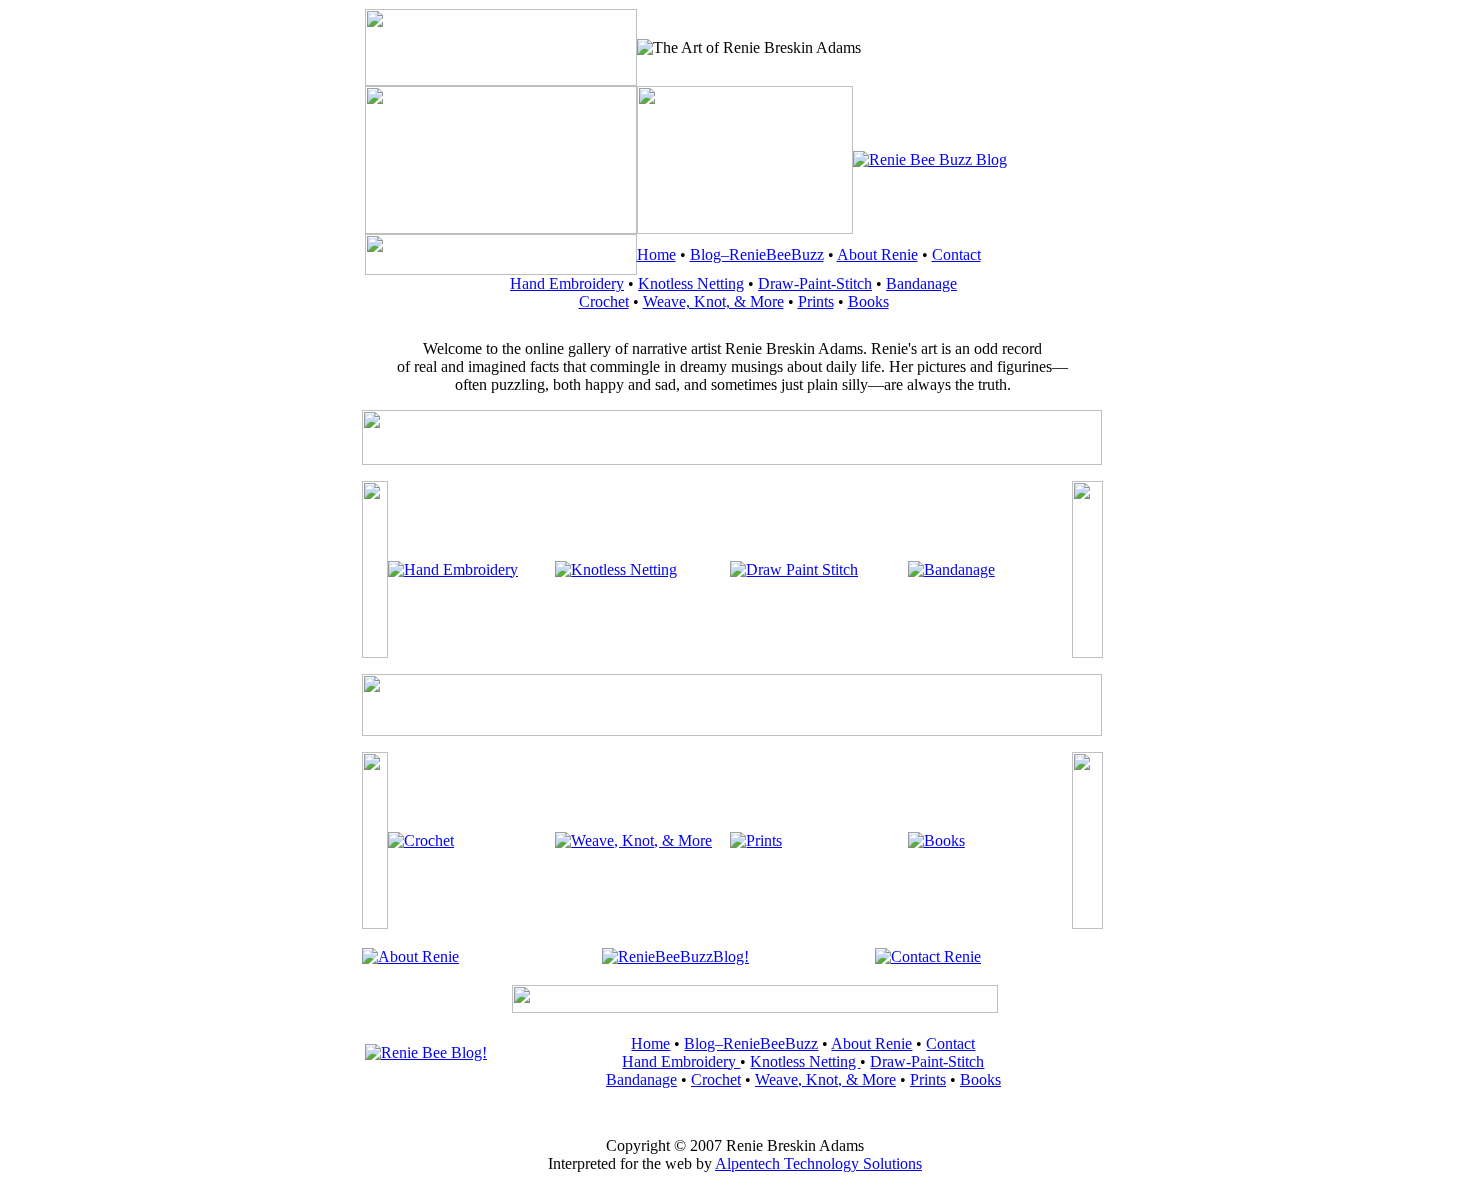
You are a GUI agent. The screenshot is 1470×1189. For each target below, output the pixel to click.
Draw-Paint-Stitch (815, 283)
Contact (956, 254)
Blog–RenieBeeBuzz (757, 254)
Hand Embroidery (567, 283)
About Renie (877, 254)
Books (868, 301)
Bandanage (921, 283)
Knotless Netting (691, 283)
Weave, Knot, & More (713, 301)
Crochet (604, 301)
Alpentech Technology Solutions (818, 1163)
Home (656, 254)
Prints (816, 301)
